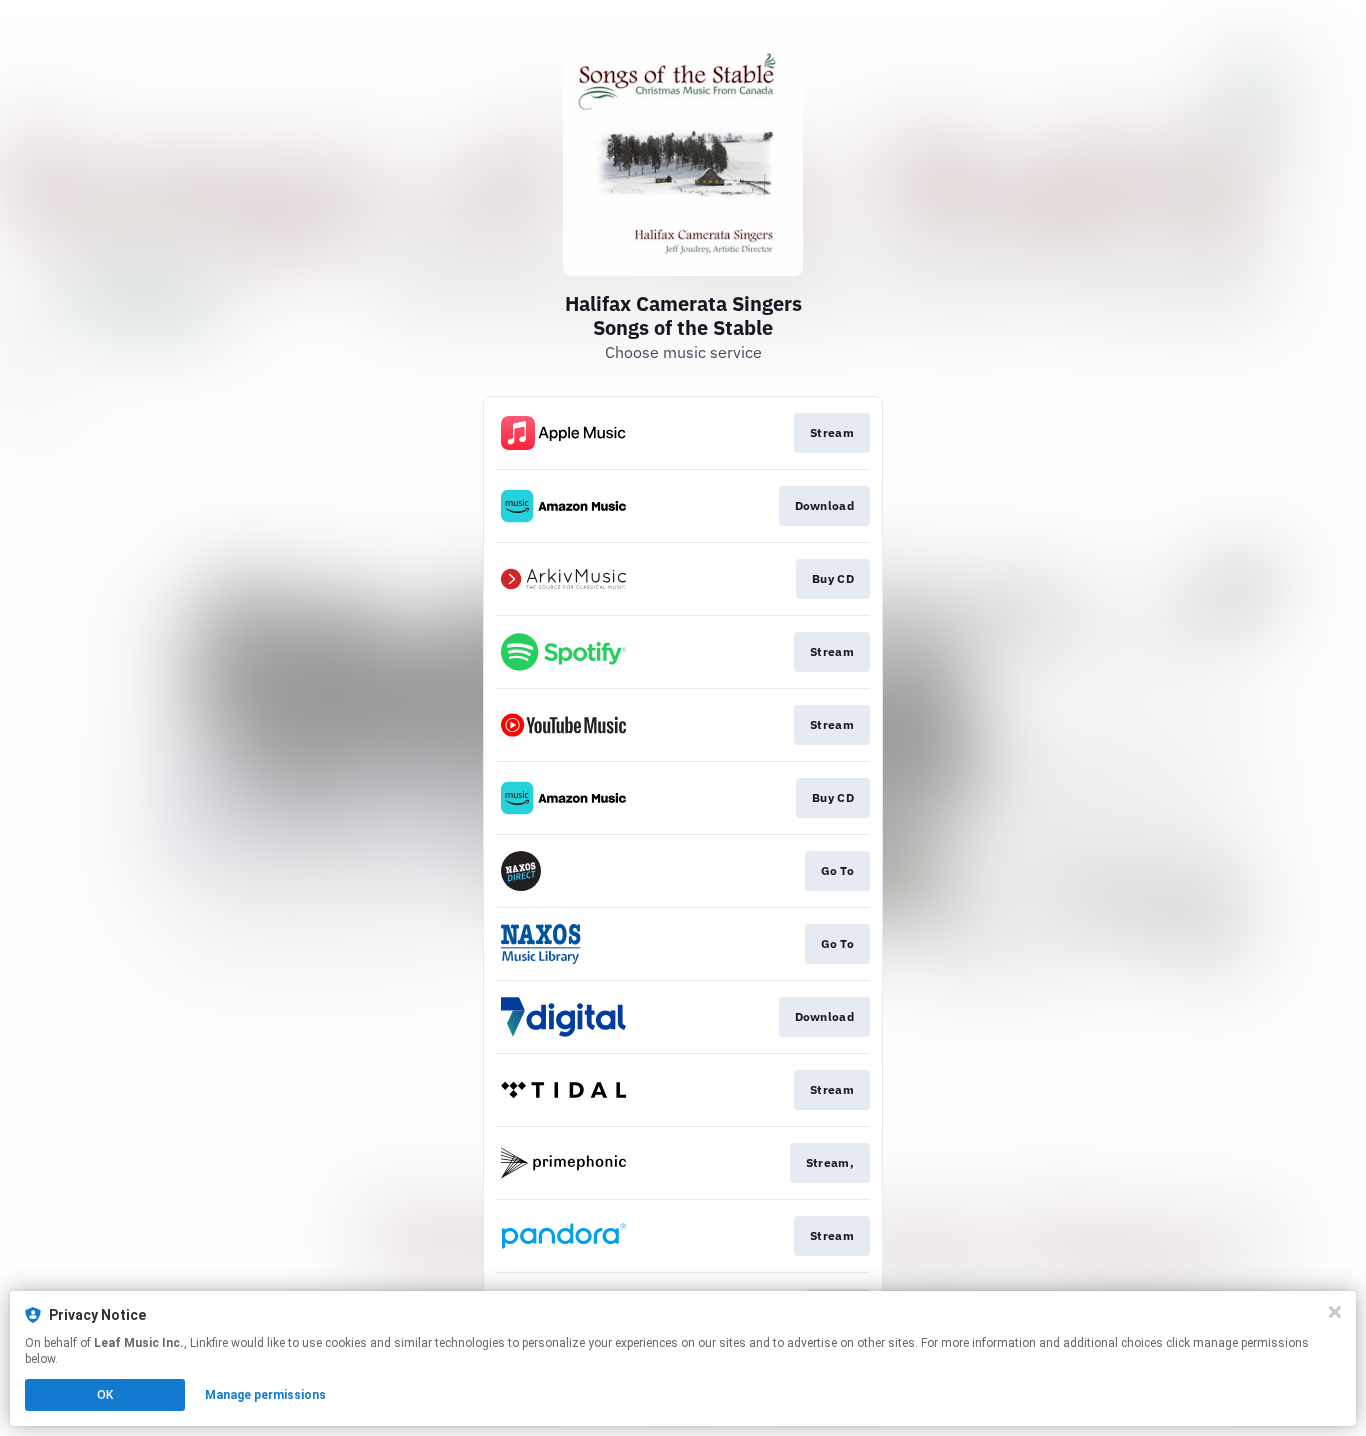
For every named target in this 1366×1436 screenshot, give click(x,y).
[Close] (1335, 1312)
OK (105, 1395)
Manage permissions (265, 1395)
